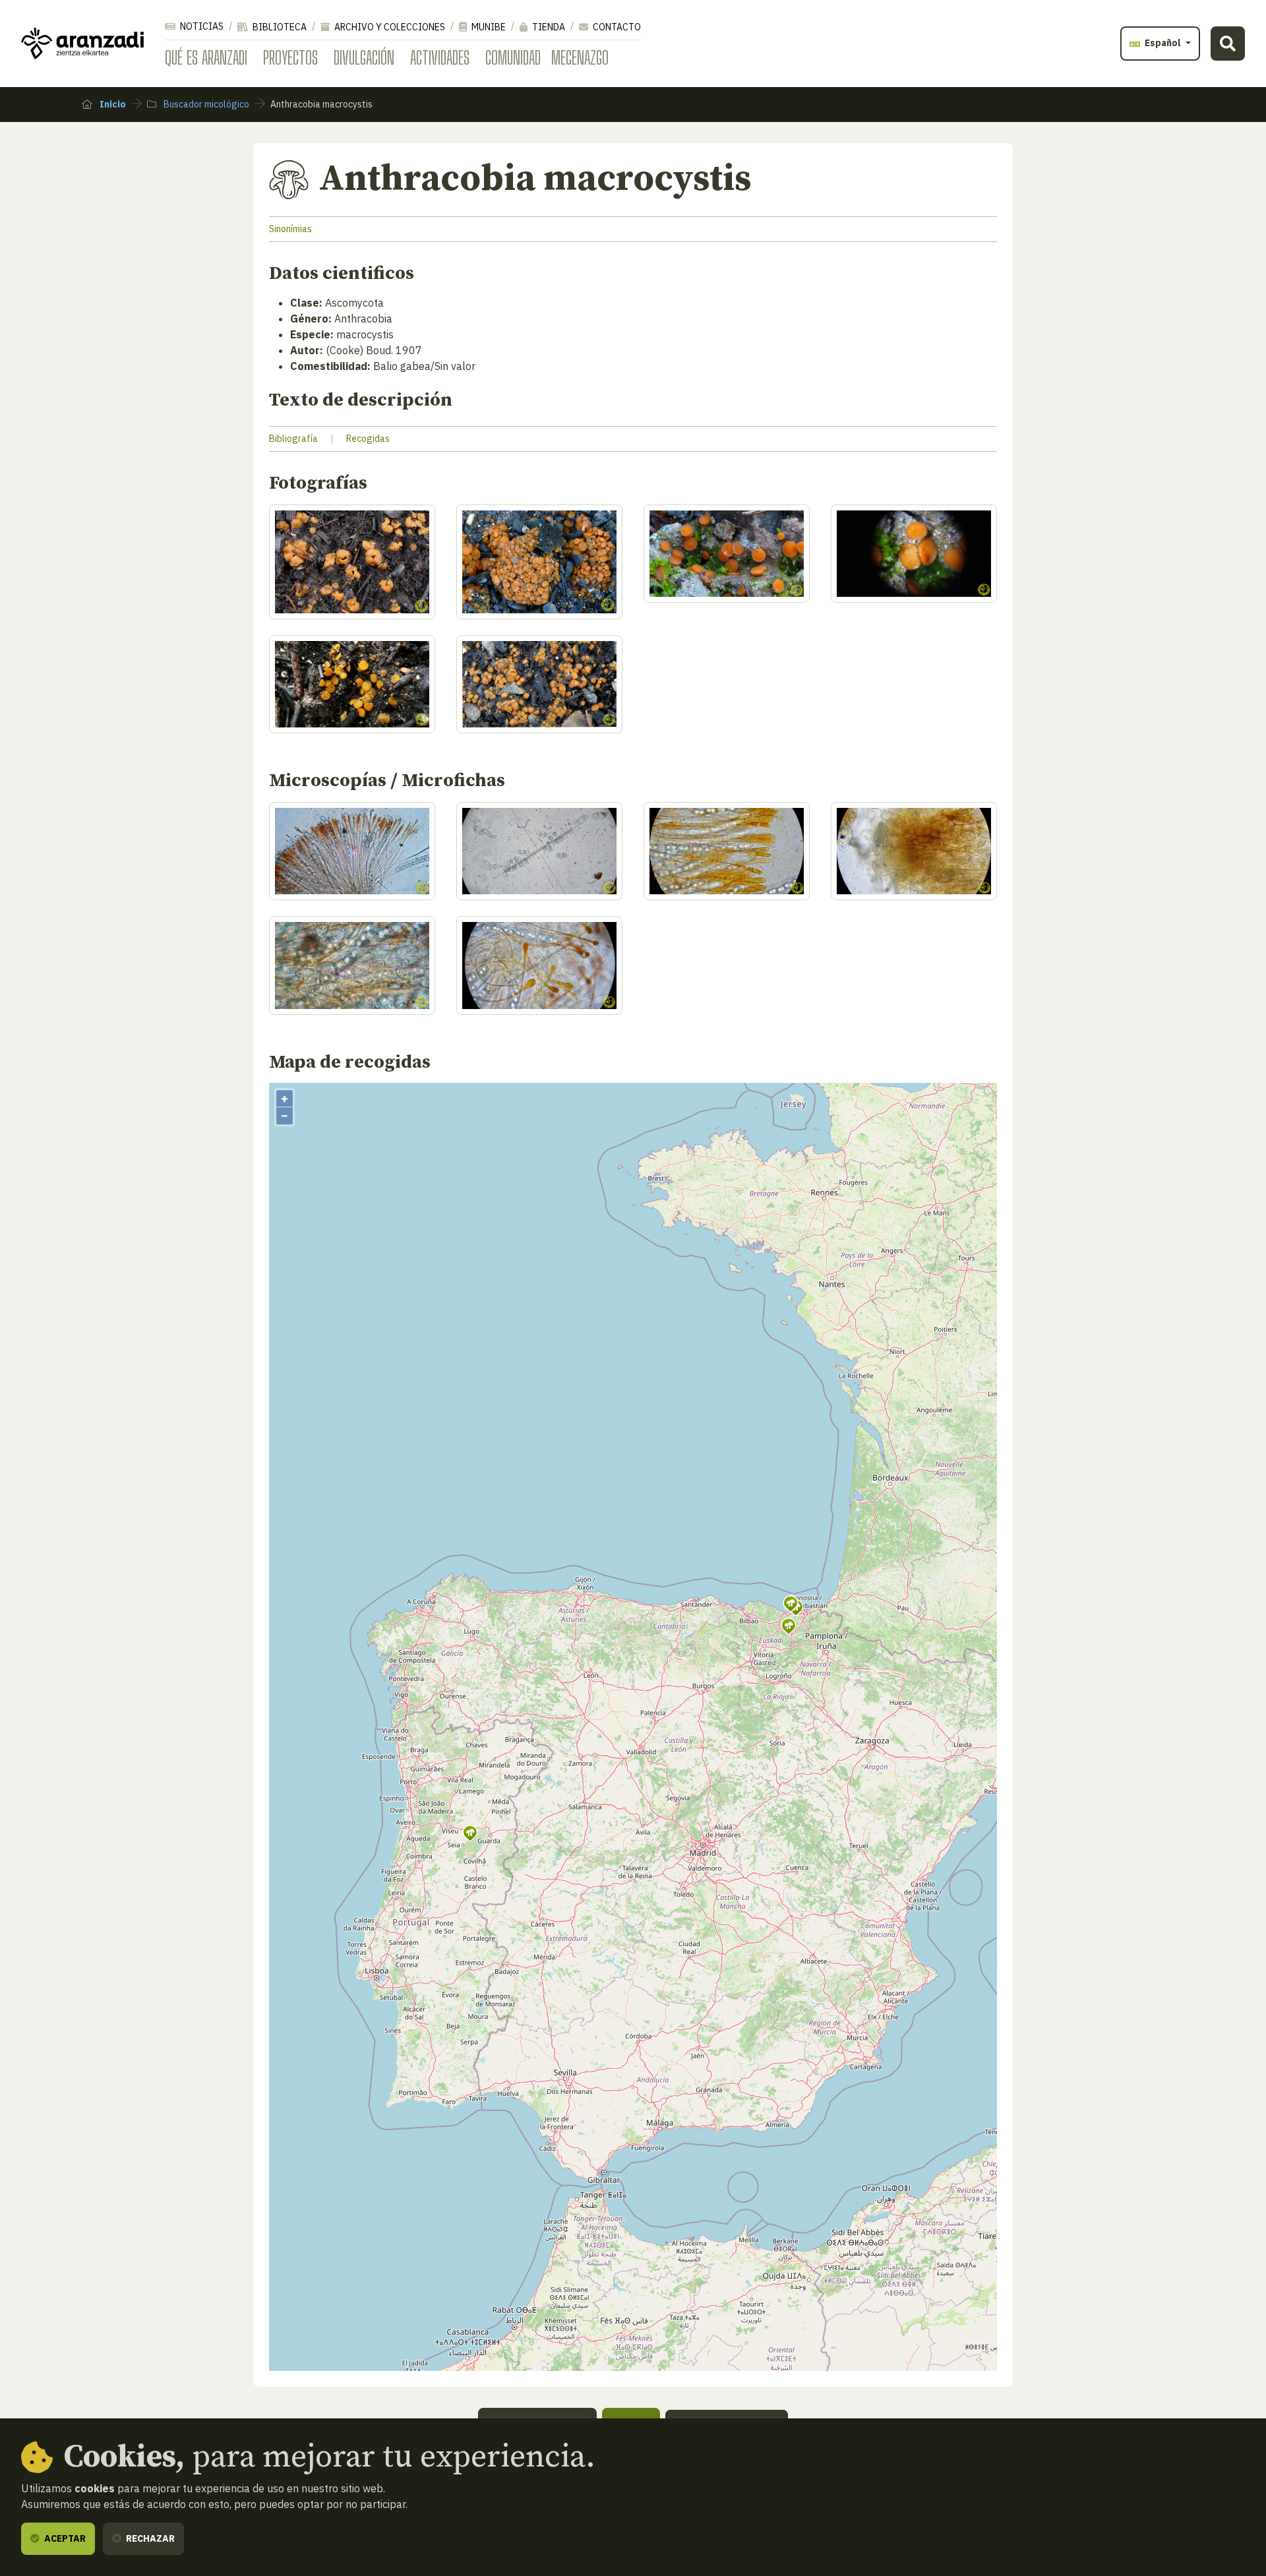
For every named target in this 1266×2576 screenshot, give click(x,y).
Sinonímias (290, 229)
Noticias (201, 26)
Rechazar (149, 2538)
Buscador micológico (205, 104)
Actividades (440, 57)
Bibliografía (293, 439)
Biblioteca (279, 27)
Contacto (616, 27)
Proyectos (290, 57)
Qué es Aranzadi (206, 57)
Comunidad (513, 57)
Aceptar (64, 2538)
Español (1163, 43)
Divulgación (364, 57)
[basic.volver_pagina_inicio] (82, 44)
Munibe (488, 27)
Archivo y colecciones (389, 27)
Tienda (548, 27)
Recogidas (368, 439)
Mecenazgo (580, 57)
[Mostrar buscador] (1228, 44)
